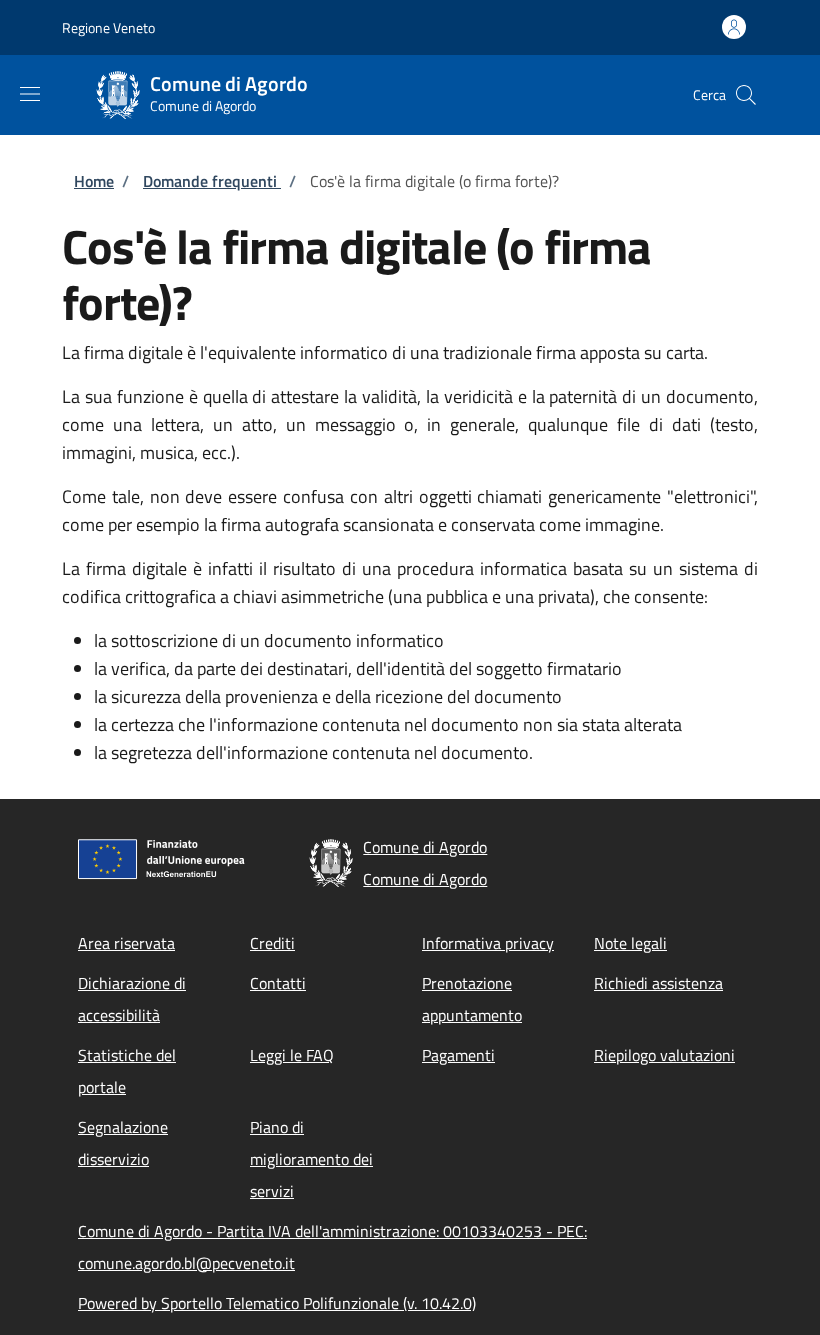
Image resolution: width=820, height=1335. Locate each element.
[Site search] (746, 95)
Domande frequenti (212, 181)
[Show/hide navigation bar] (30, 94)
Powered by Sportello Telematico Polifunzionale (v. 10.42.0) (277, 1303)
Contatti (278, 983)
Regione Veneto (108, 27)
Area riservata (126, 943)
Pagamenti (458, 1055)
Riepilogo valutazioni (664, 1055)
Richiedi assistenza (658, 983)
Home (94, 181)
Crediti (272, 943)
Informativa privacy (488, 943)
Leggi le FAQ (292, 1055)
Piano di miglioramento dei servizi (311, 1159)
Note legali (630, 943)
